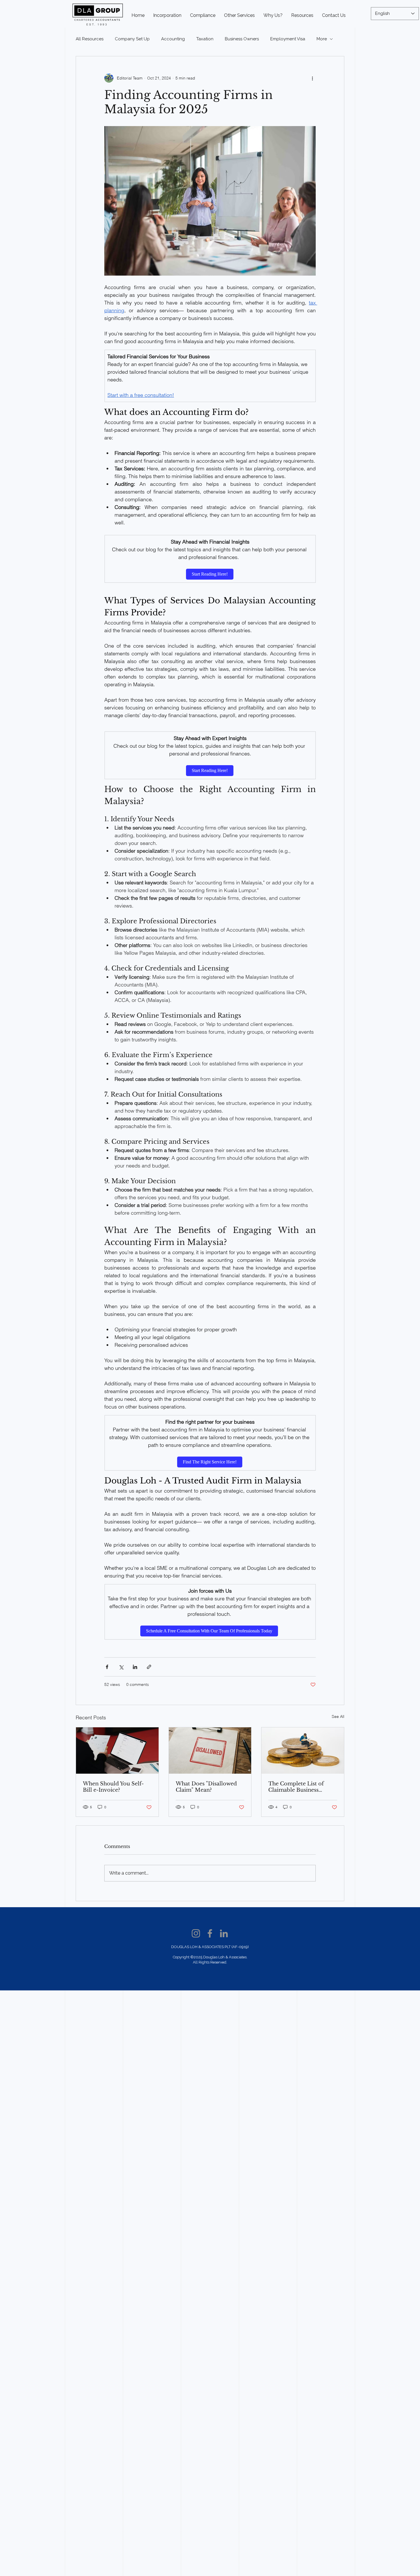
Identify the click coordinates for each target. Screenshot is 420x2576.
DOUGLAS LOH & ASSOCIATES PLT (201, 1947)
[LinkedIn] (224, 1933)
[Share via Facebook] (107, 1667)
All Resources (90, 39)
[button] (203, 15)
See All (338, 1716)
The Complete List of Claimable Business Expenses (296, 1787)
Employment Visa (288, 39)
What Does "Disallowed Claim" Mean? (206, 1787)
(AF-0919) (240, 1947)
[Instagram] (196, 1933)
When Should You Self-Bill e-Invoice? (113, 1787)
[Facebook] (210, 1933)
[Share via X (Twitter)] (121, 1667)
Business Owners (242, 39)
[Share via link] (149, 1667)
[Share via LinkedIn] (135, 1667)
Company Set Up (132, 39)
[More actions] (312, 78)
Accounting (173, 39)
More (322, 39)
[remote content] (210, 574)
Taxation (205, 39)
